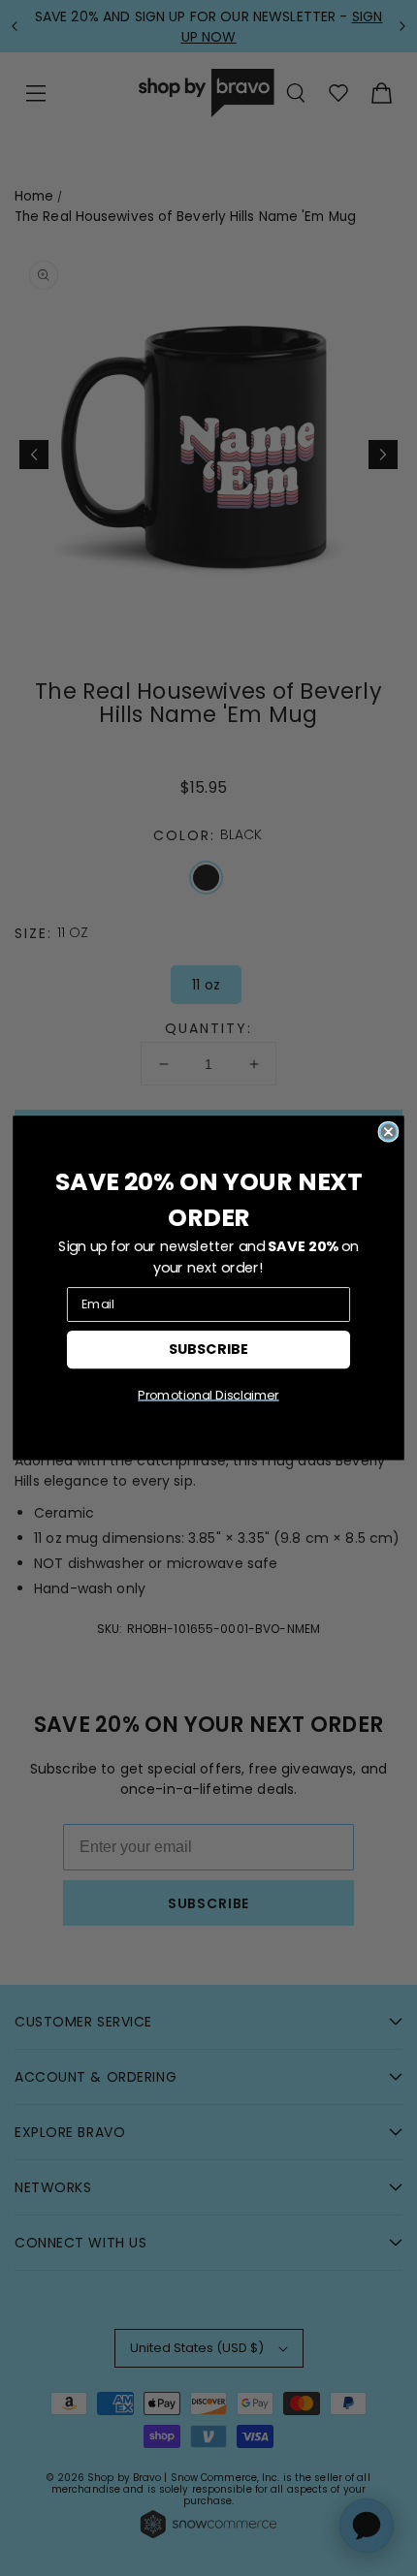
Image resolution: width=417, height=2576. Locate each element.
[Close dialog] (388, 1132)
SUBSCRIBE (208, 1349)
